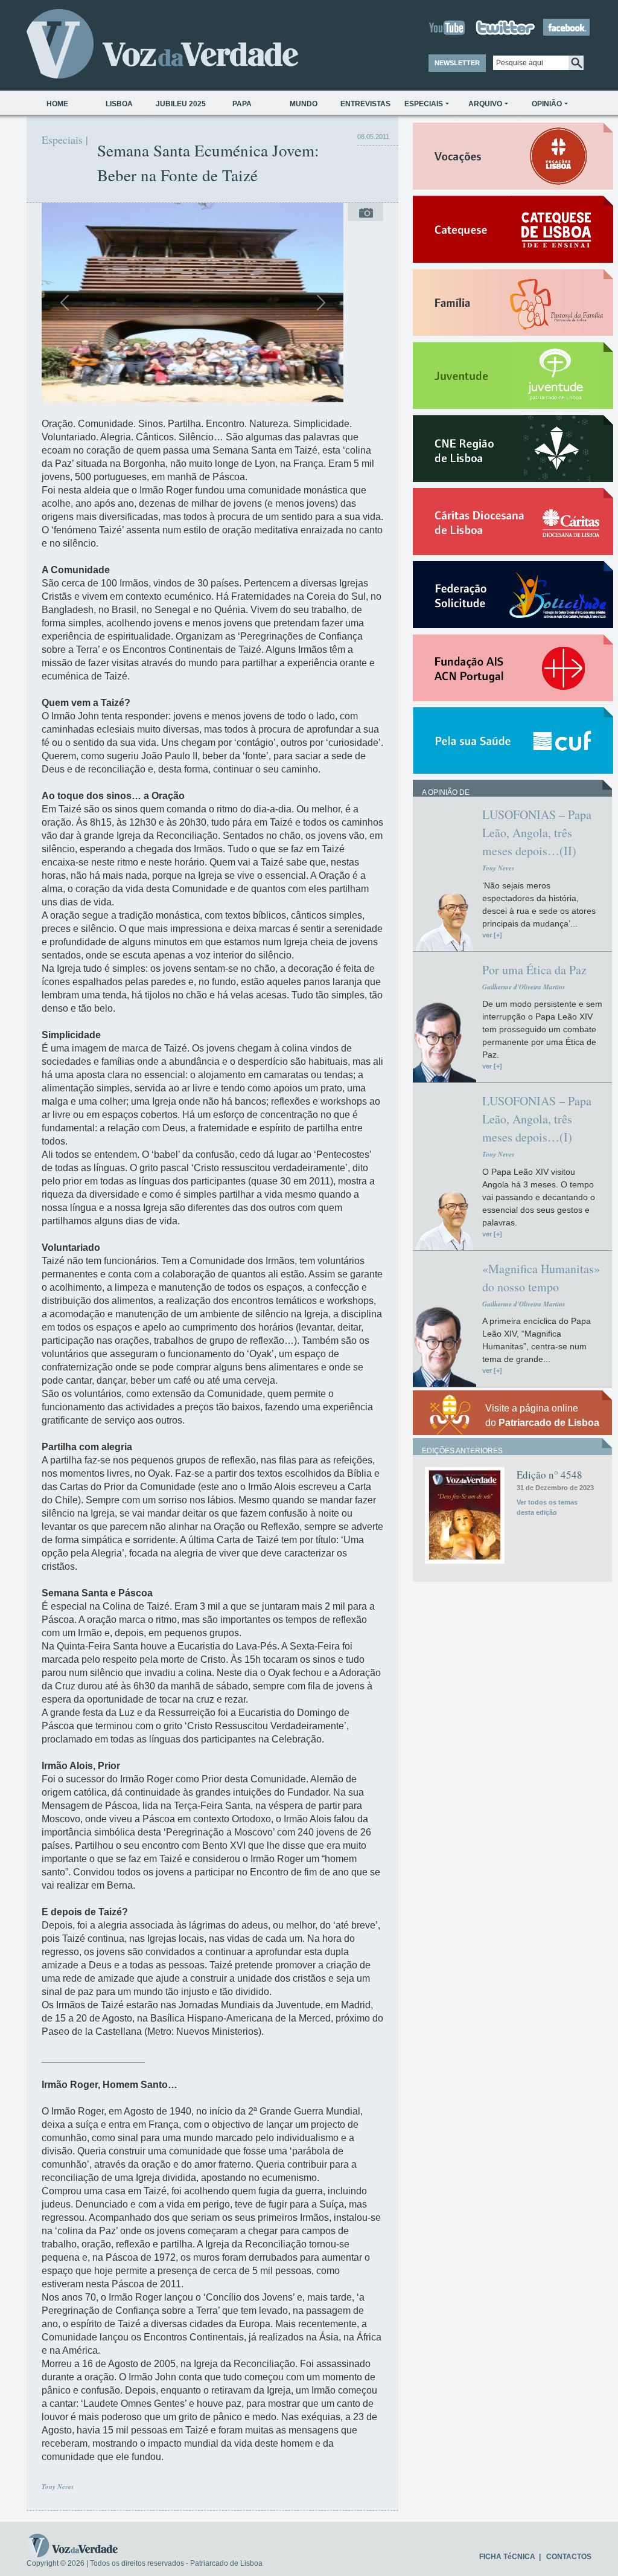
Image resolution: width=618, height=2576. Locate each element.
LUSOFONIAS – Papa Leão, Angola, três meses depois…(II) (537, 833)
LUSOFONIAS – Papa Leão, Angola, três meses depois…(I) (537, 1119)
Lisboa (119, 104)
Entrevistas (365, 104)
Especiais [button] (424, 104)
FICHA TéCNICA (507, 2557)
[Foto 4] (225, 386)
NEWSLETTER (457, 63)
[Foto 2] (182, 386)
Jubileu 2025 (181, 104)
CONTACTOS (569, 2557)
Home (57, 104)
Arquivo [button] (485, 104)
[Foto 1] (160, 386)
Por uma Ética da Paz (534, 970)
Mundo (304, 104)
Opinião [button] (547, 104)
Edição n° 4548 (550, 1475)
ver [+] (492, 935)
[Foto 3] (203, 386)
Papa (242, 104)
